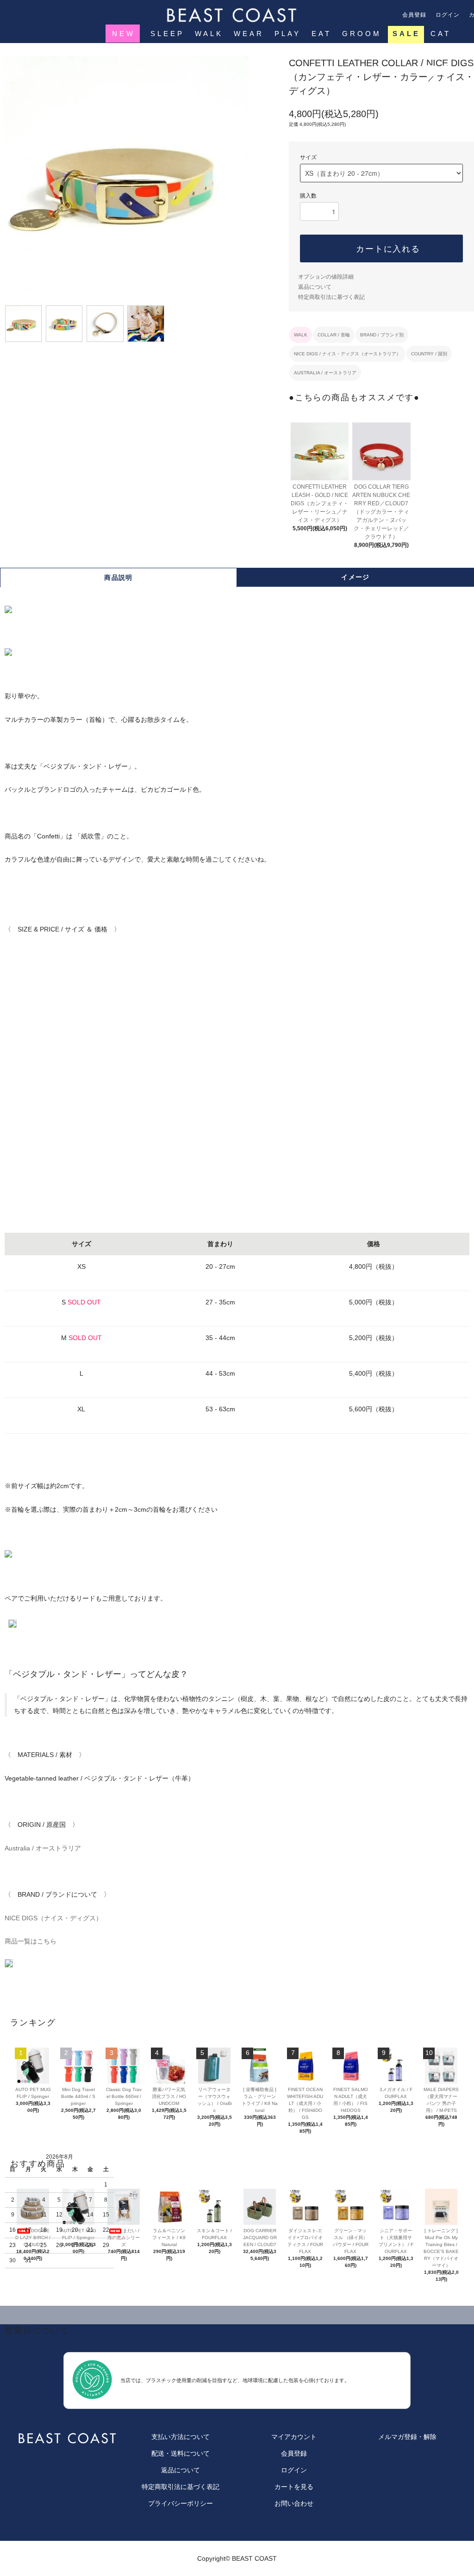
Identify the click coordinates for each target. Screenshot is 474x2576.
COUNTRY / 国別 (429, 354)
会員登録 (415, 15)
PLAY (288, 34)
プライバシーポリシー (181, 2503)
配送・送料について (181, 2453)
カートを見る (294, 2487)
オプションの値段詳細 (326, 277)
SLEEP (167, 34)
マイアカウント (294, 2437)
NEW (124, 34)
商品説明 (118, 577)
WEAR (249, 34)
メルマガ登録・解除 (407, 2437)
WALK (209, 34)
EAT (321, 34)
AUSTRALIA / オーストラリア (325, 373)
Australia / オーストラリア (43, 1848)
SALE (406, 34)
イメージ (355, 577)
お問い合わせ (294, 2503)
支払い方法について (181, 2437)
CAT (441, 34)
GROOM (362, 34)
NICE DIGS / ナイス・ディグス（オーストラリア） (347, 354)
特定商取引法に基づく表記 (331, 297)
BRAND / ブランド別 (382, 335)
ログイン (448, 15)
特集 (117, 51)
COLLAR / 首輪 (334, 335)
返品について (315, 287)
